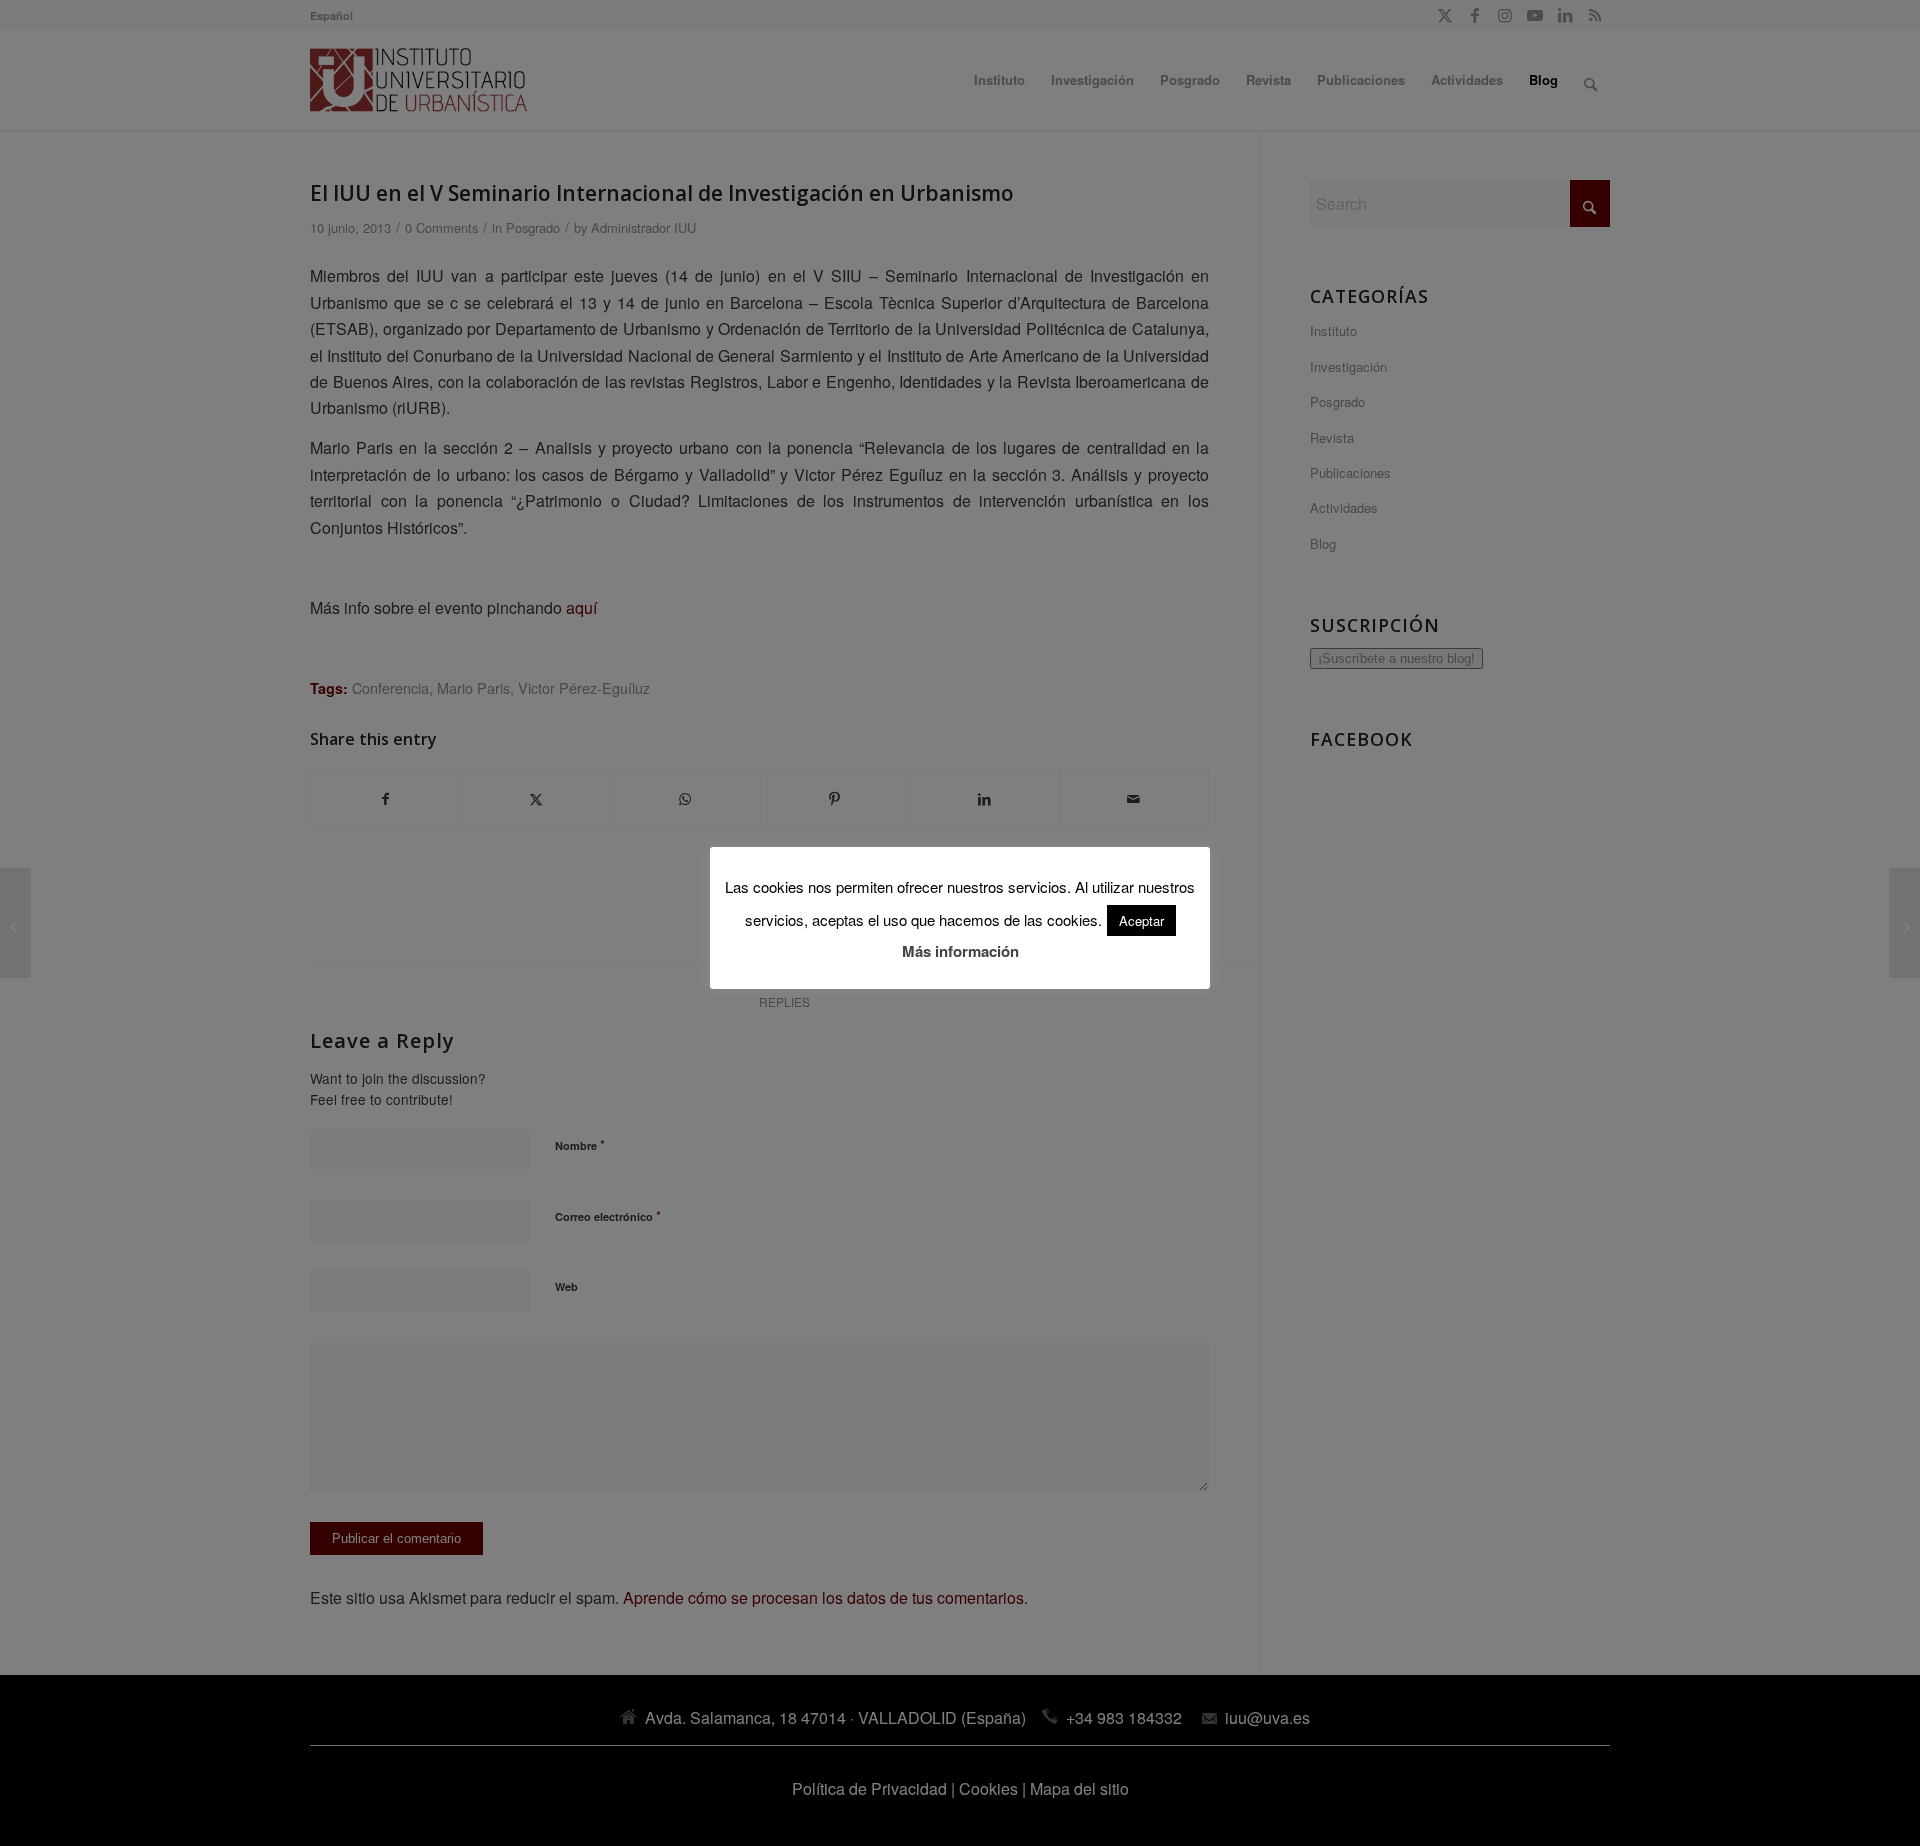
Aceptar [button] (1141, 920)
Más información (960, 951)
